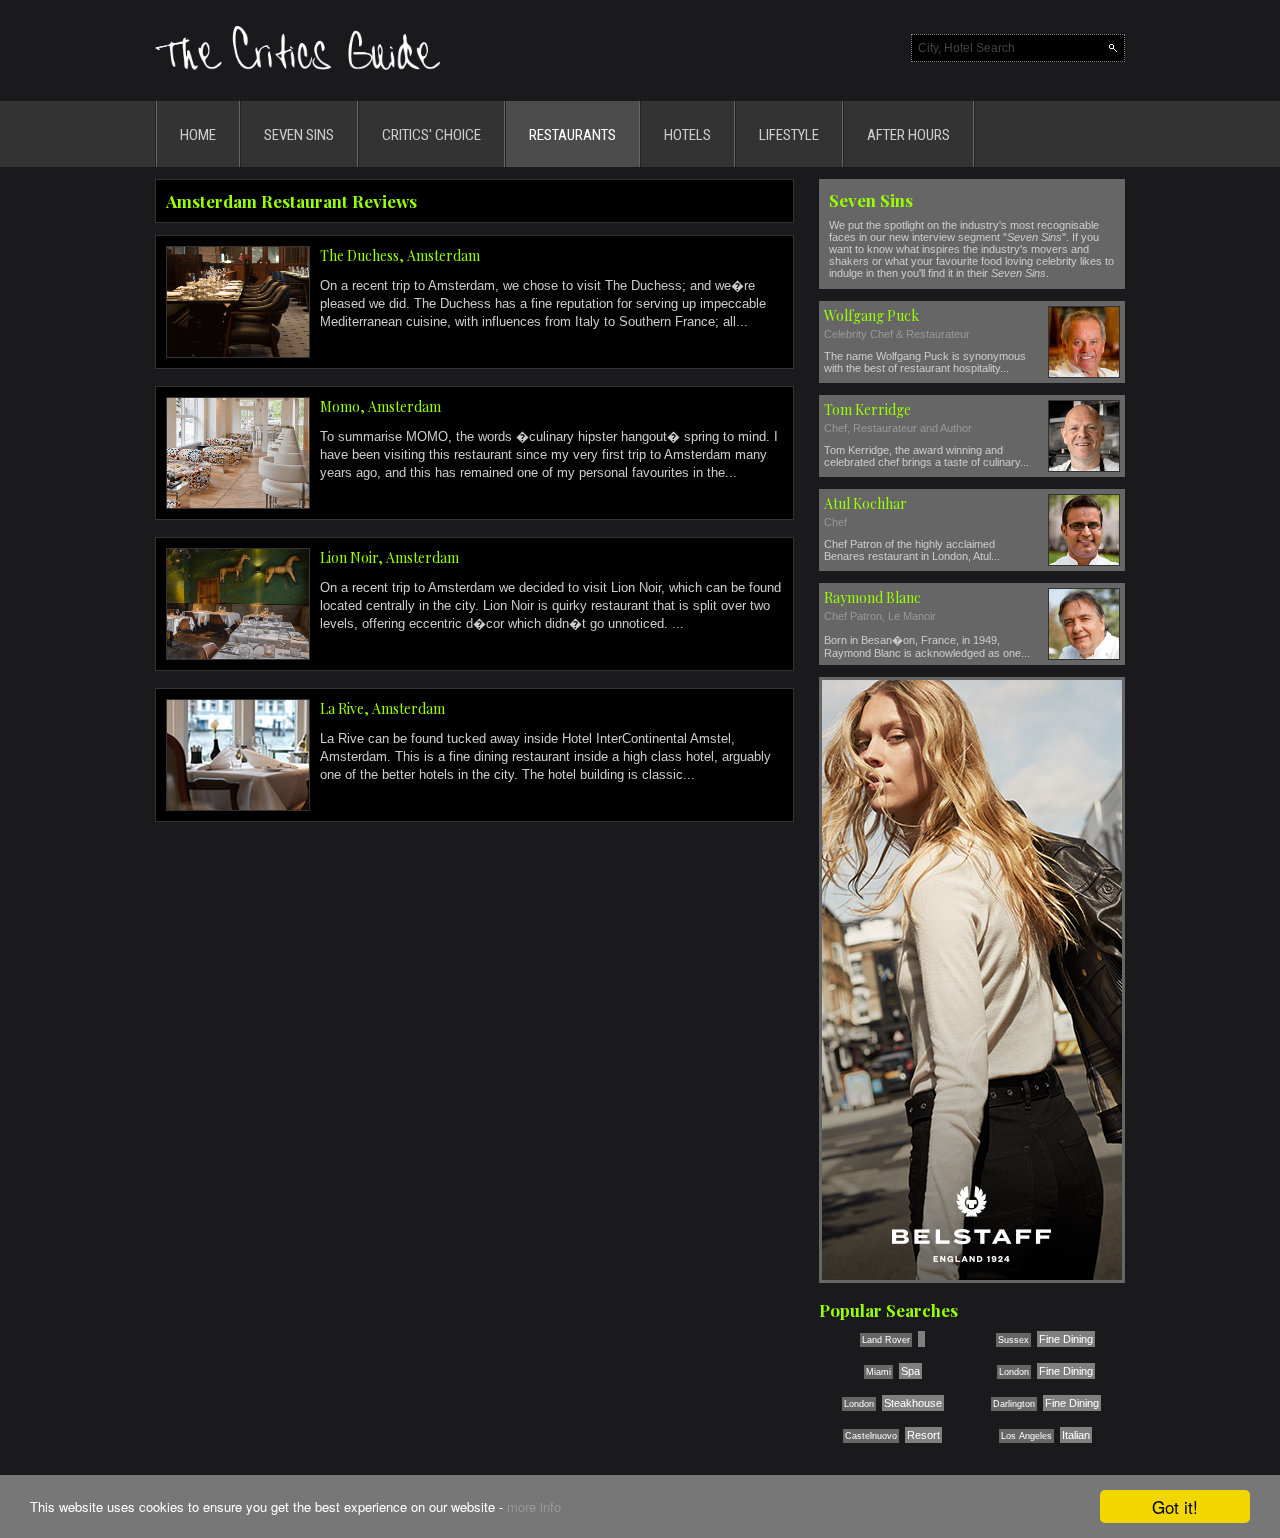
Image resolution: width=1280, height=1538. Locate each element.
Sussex (1013, 1340)
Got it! (1175, 1506)
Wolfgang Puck (871, 315)
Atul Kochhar (865, 503)
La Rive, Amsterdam (382, 708)
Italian (1076, 1435)
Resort (923, 1435)
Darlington (1014, 1404)
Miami (878, 1372)
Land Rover (886, 1340)
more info (534, 1506)
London (1014, 1372)
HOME (198, 135)
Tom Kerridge (867, 409)
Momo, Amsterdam (380, 406)
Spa (910, 1371)
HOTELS (687, 135)
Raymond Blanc (872, 597)
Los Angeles (1026, 1436)
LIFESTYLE (789, 135)
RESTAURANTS (572, 135)
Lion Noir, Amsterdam (389, 557)
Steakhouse (913, 1403)
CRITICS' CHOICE (431, 135)
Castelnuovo (871, 1436)
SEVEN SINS (299, 135)
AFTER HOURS (908, 135)
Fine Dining (1066, 1339)
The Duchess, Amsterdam (400, 255)
